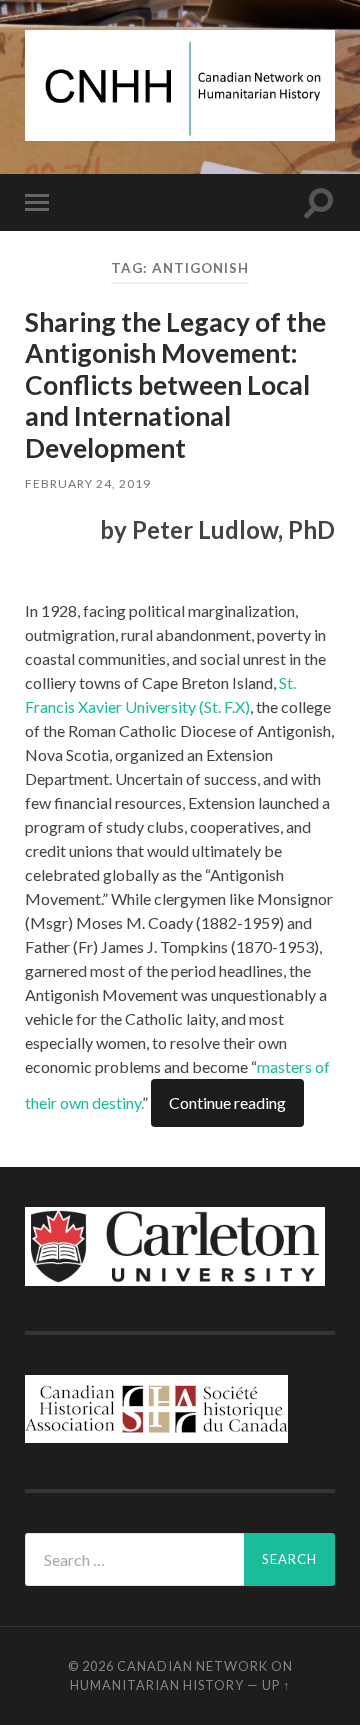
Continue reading (227, 1102)
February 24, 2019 (88, 483)
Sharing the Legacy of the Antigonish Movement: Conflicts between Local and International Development (175, 385)
